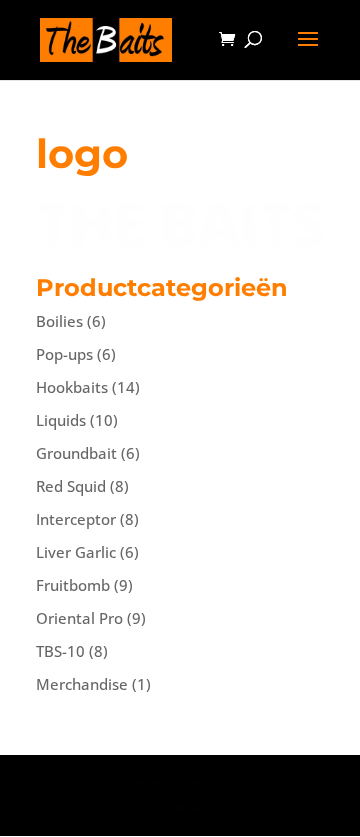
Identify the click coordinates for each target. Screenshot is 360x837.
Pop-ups (64, 354)
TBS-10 (60, 651)
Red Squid (71, 486)
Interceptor (76, 519)
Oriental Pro (79, 618)
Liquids (61, 420)
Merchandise (82, 684)
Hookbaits (72, 387)
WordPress (180, 808)
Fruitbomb (73, 585)
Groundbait (76, 453)
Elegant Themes (171, 782)
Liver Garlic (76, 552)
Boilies (59, 321)
